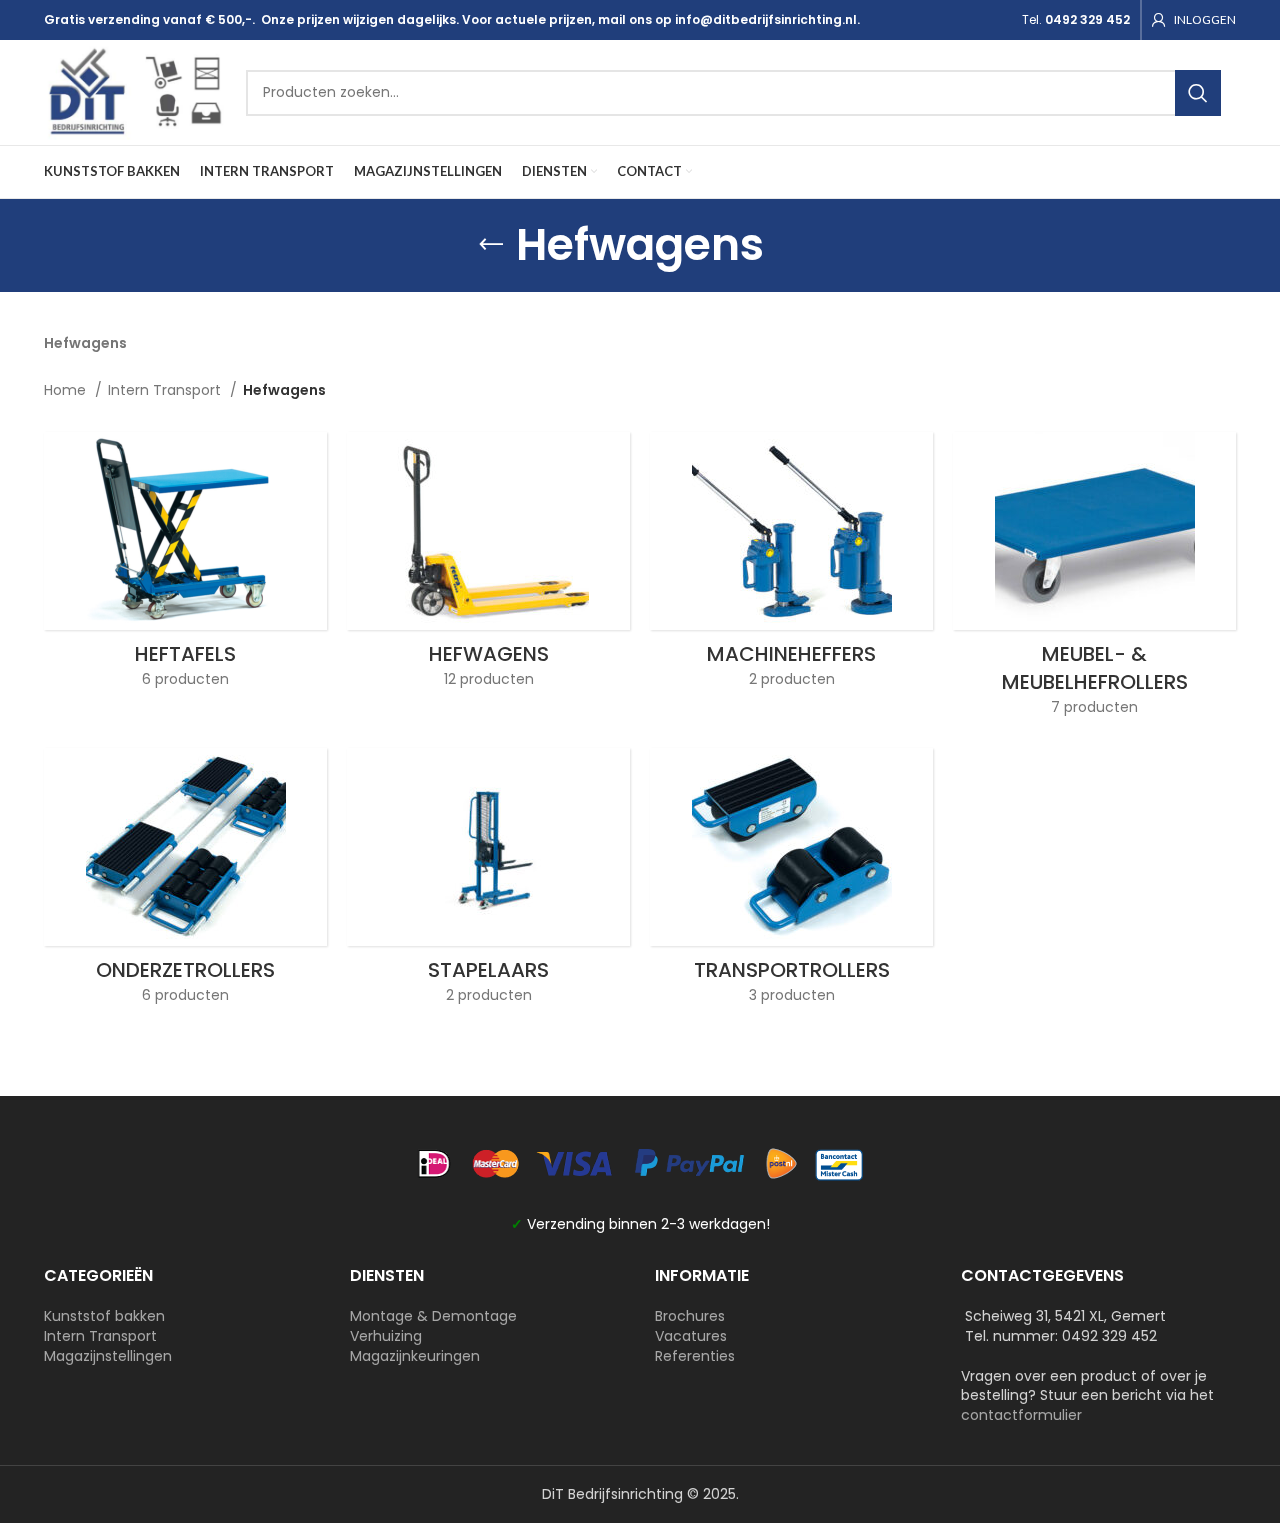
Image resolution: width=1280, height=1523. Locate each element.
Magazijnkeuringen (415, 1356)
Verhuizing (386, 1336)
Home (67, 390)
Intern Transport (166, 390)
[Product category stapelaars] (488, 882)
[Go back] (491, 245)
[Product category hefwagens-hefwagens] (488, 566)
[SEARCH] (1198, 93)
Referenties (695, 1356)
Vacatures (691, 1336)
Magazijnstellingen (108, 1356)
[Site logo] (135, 91)
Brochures (690, 1316)
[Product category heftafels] (185, 566)
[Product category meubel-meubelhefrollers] (1094, 580)
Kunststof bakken (104, 1316)
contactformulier (1021, 1415)
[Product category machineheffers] (791, 566)
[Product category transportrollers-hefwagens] (791, 882)
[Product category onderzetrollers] (185, 882)
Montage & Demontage (433, 1316)
